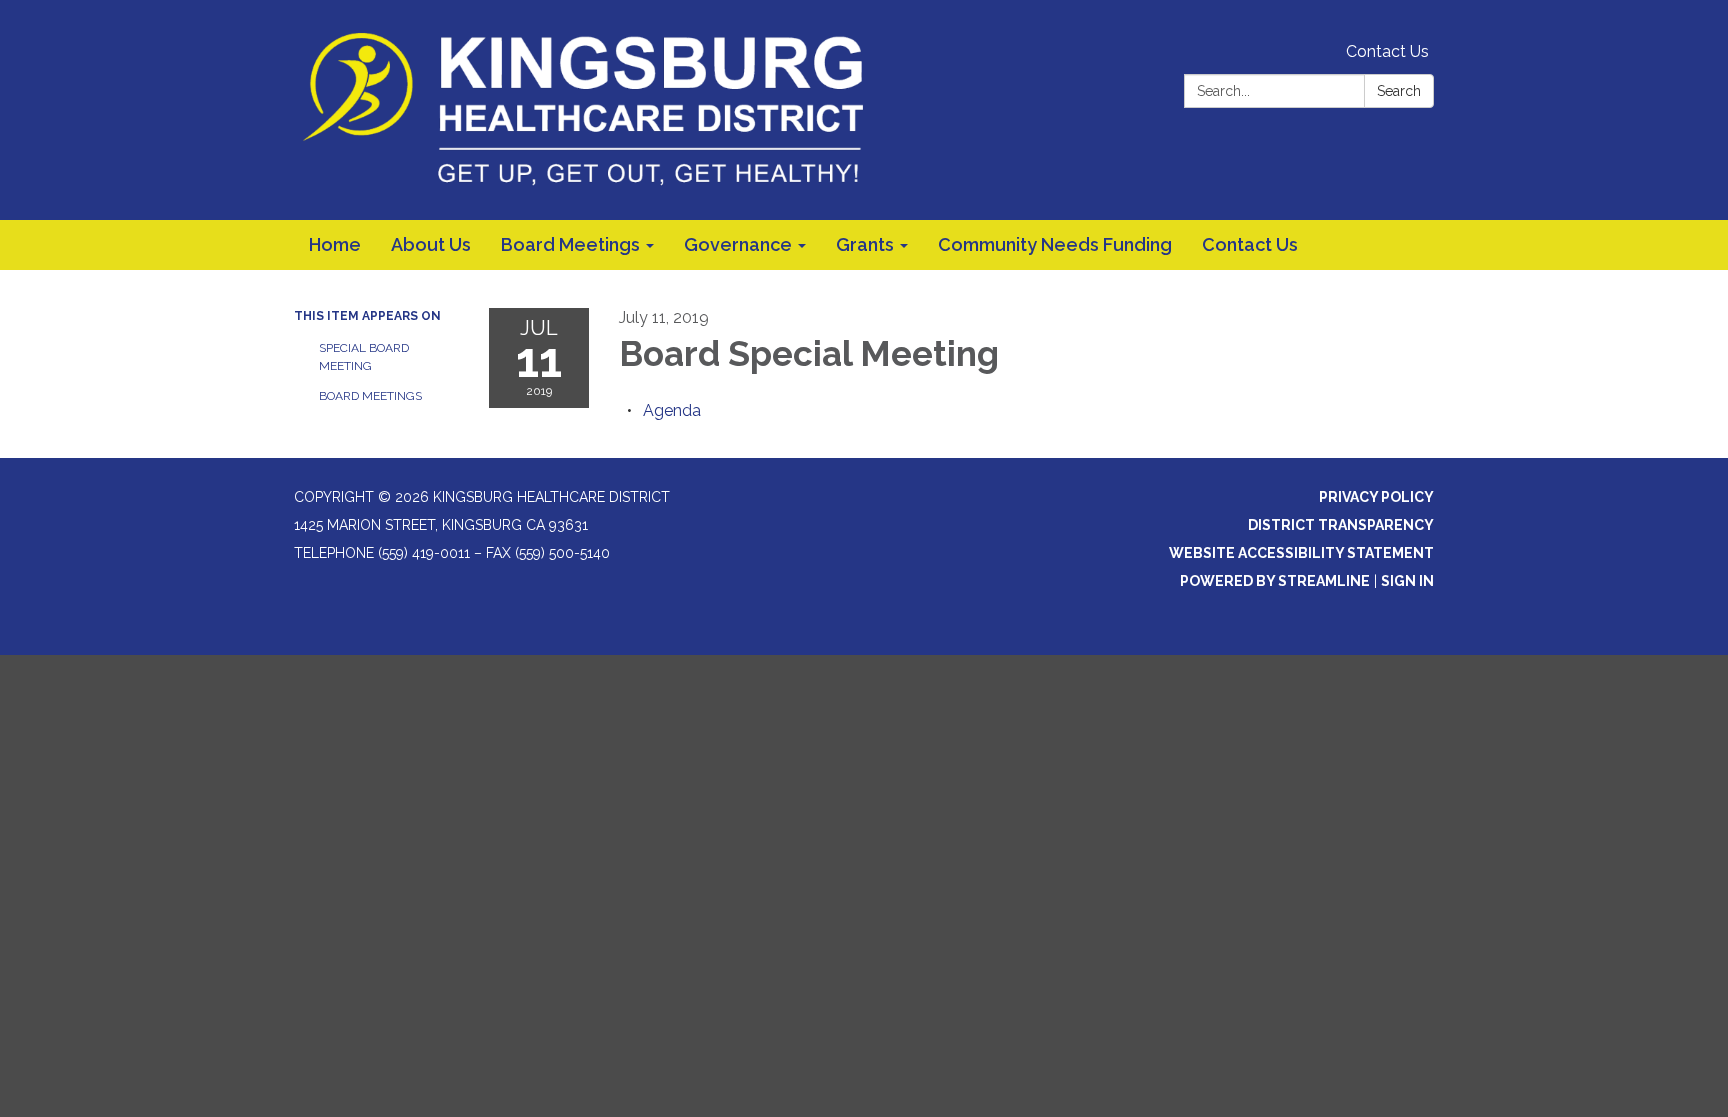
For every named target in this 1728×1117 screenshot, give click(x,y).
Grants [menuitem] (865, 244)
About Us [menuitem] (431, 244)
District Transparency (1341, 525)
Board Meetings (370, 396)
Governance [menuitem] (738, 244)
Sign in (1407, 581)
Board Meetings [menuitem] (570, 244)
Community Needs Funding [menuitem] (1055, 244)
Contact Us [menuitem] (1250, 244)
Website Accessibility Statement (1301, 553)
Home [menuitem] (335, 244)
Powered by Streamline (1275, 581)
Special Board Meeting (364, 357)
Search (1399, 91)
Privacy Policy (1376, 497)
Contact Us (1387, 51)
